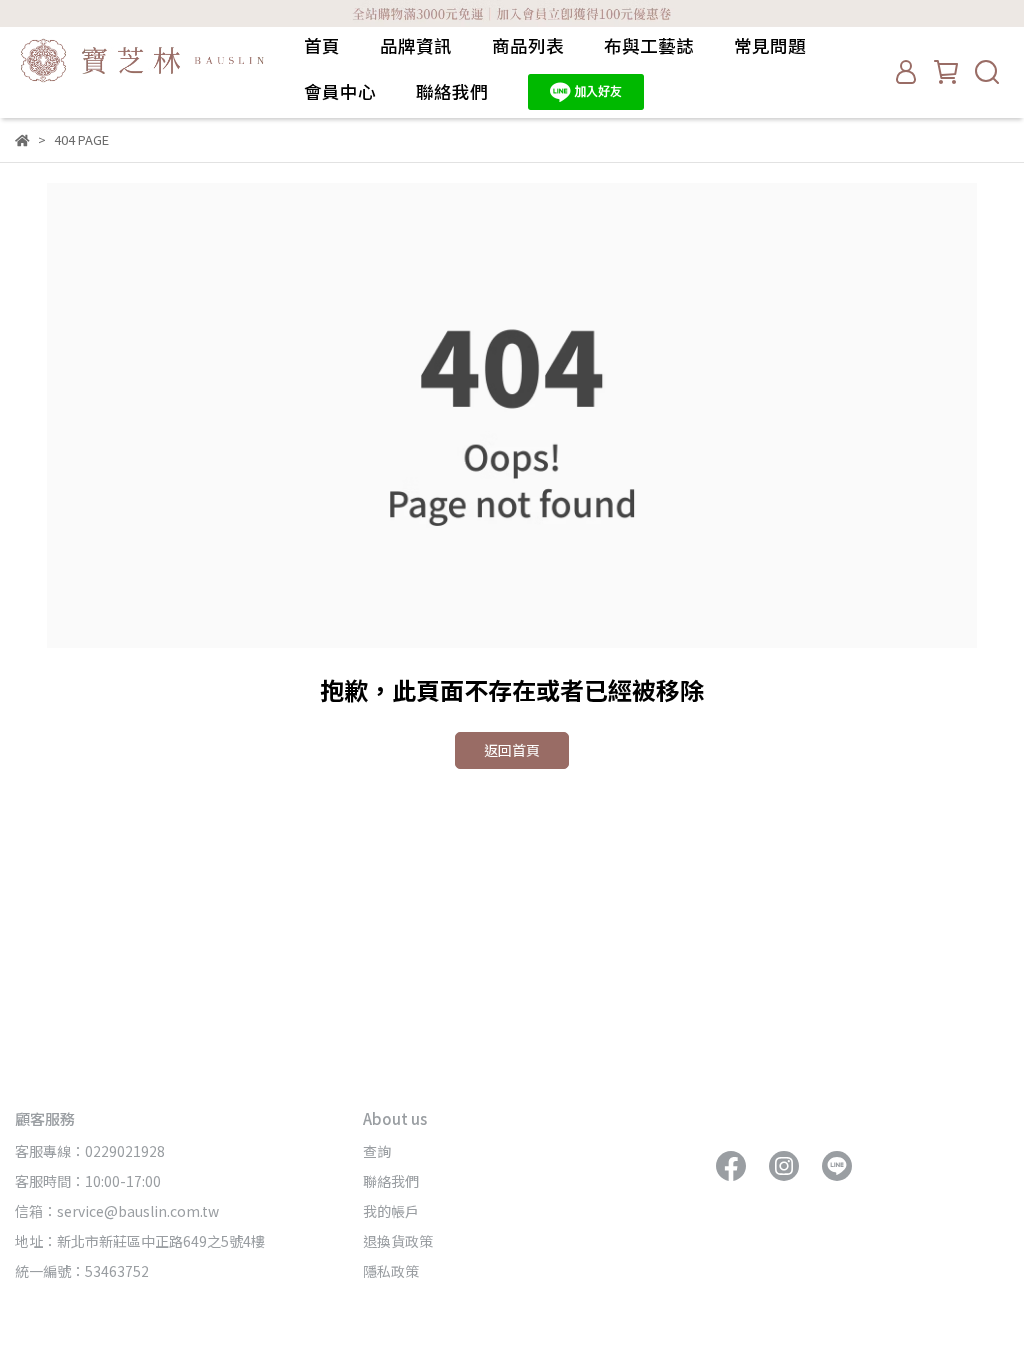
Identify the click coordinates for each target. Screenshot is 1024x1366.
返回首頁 (512, 750)
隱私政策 (391, 1271)
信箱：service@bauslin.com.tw (117, 1211)
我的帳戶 (391, 1211)
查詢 (377, 1151)
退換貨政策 (398, 1241)
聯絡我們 (452, 92)
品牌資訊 (416, 46)
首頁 (322, 46)
